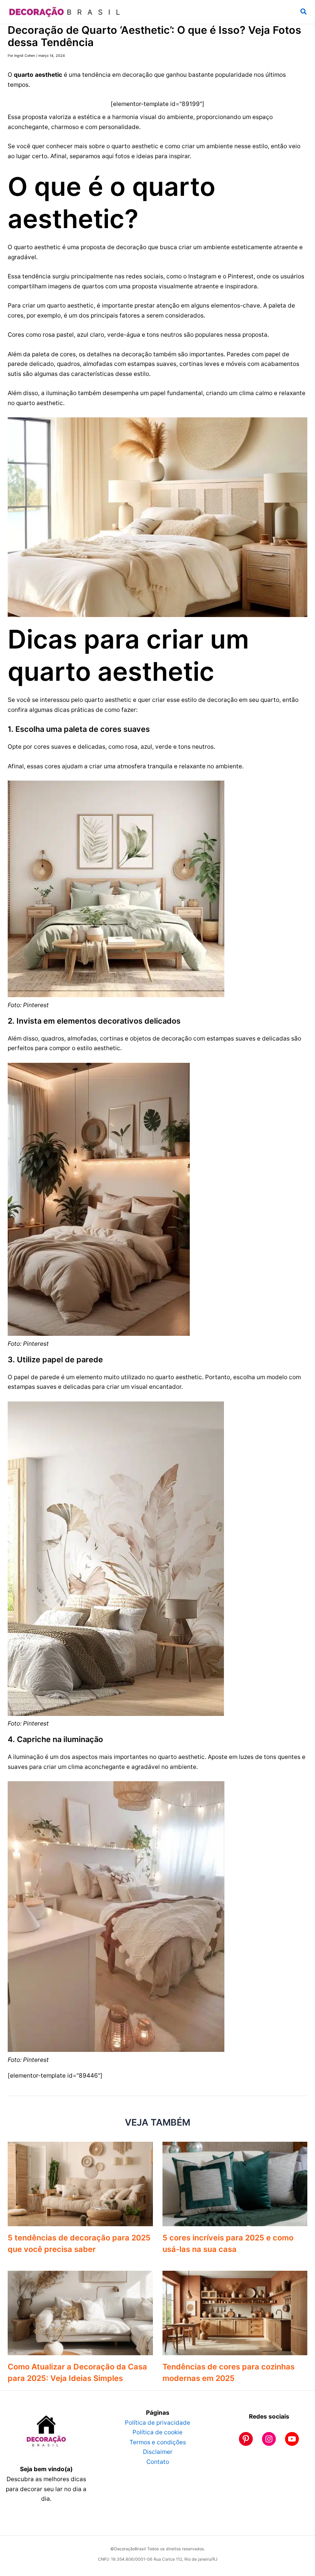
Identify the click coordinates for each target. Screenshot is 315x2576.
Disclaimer (158, 2452)
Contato (158, 2462)
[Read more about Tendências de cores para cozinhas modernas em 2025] (235, 2312)
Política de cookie (157, 2432)
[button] (304, 12)
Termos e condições (158, 2442)
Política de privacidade (157, 2423)
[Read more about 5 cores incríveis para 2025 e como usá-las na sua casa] (235, 2183)
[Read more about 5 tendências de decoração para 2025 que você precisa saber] (80, 2183)
